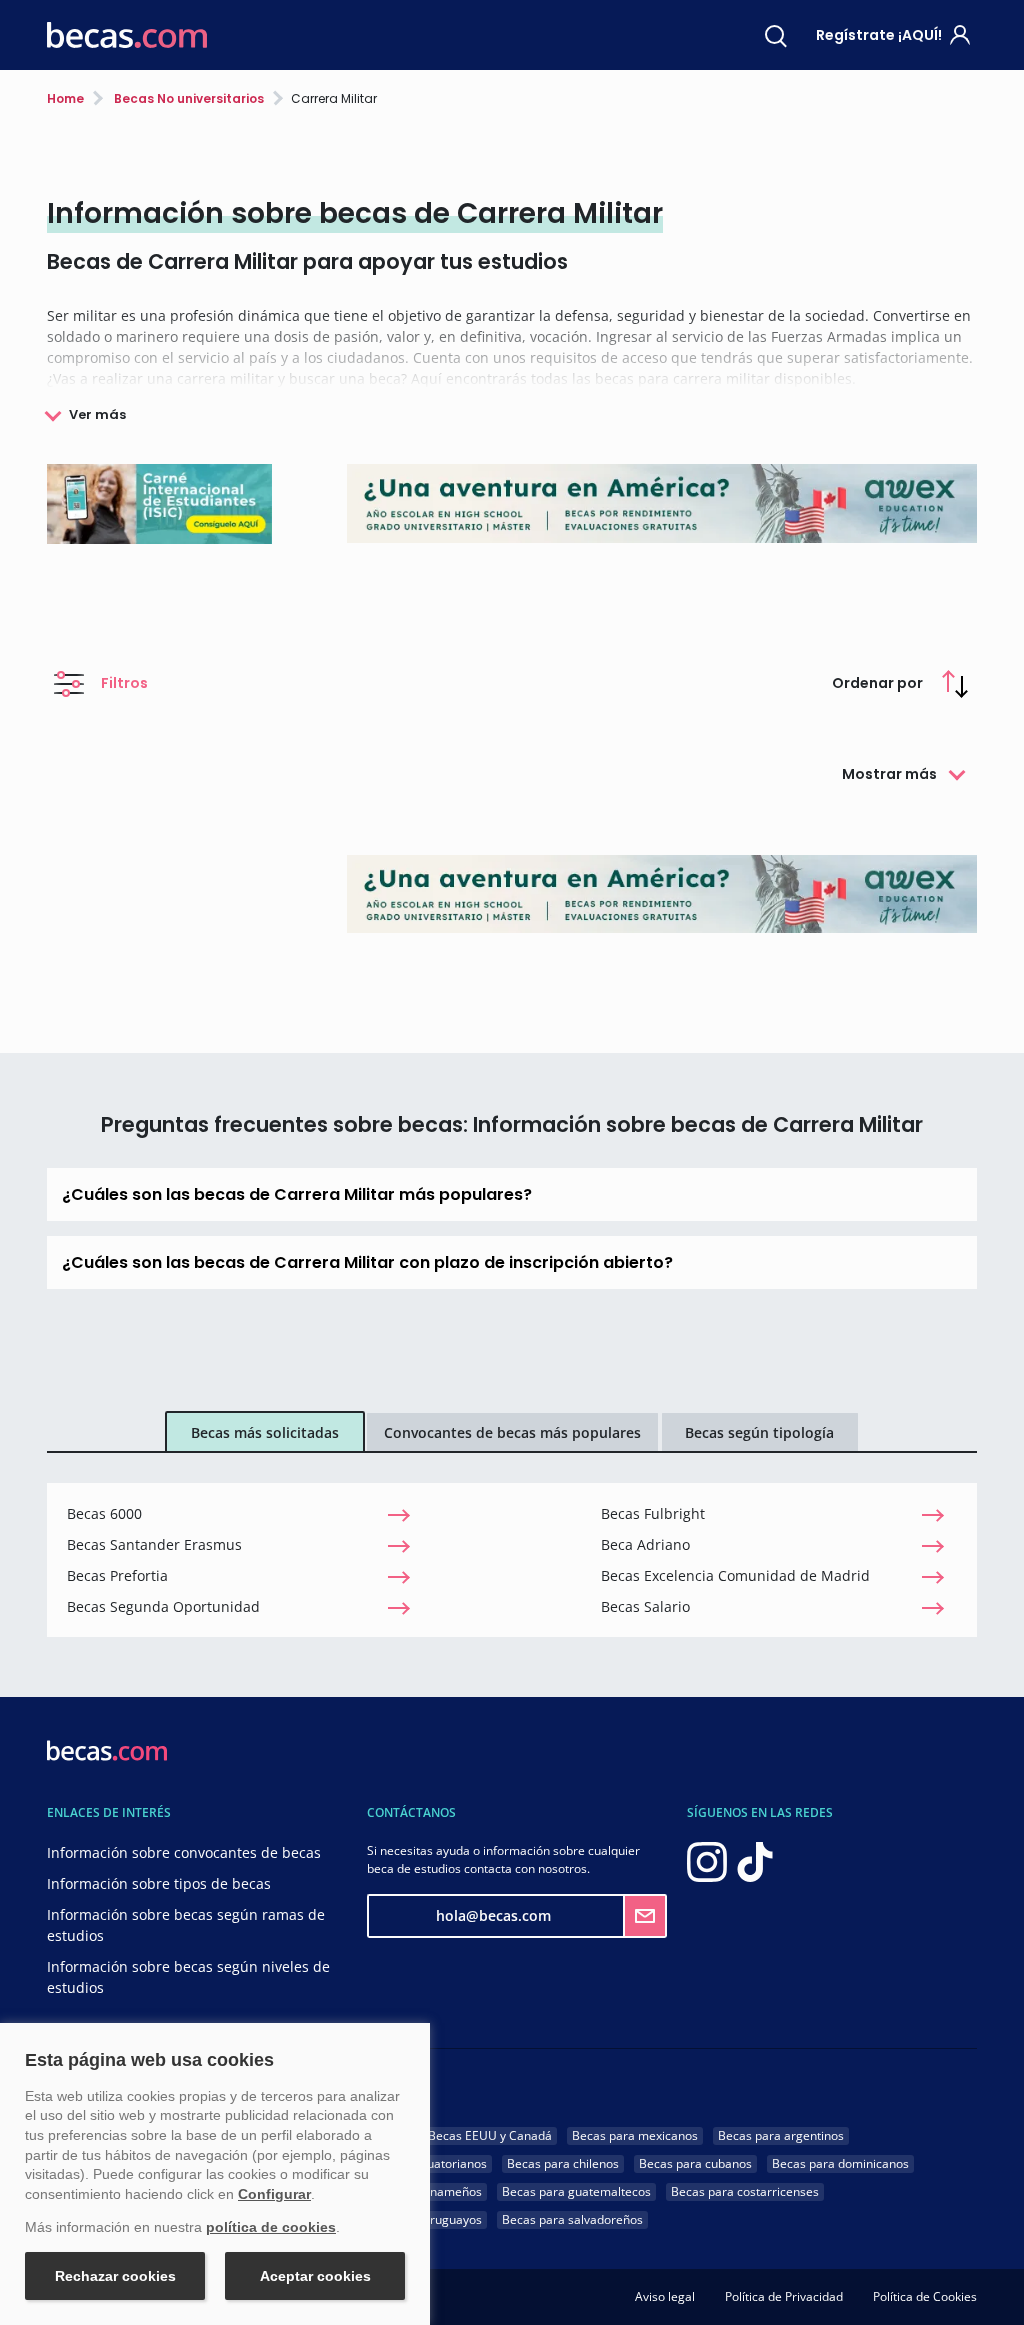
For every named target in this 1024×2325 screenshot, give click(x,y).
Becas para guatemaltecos (576, 2191)
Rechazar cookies (115, 2276)
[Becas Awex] (662, 894)
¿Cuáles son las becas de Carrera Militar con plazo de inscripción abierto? (367, 1262)
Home (65, 98)
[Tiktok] (755, 1860)
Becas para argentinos (781, 2135)
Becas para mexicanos (635, 2135)
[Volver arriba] (984, 2280)
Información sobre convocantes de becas (184, 1852)
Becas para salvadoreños (572, 2219)
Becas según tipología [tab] (759, 1432)
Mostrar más (889, 774)
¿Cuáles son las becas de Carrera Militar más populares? (297, 1194)
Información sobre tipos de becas (159, 1883)
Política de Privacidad (784, 2296)
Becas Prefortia (117, 1575)
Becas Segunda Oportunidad (163, 1606)
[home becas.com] (107, 1748)
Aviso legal (665, 2296)
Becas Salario (645, 1606)
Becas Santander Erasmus (154, 1544)
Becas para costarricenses (745, 2191)
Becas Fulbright (653, 1513)
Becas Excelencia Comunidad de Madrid (735, 1575)
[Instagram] (707, 1860)
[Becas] (127, 35)
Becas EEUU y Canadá (490, 2135)
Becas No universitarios (187, 98)
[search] (776, 35)
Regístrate (879, 35)
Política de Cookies (925, 2296)
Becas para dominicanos (840, 2163)
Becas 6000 (104, 1513)
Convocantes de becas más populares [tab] (512, 1432)
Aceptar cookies (315, 2276)
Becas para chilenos (563, 2163)
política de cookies (271, 2227)
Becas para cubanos (695, 2163)
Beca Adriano (645, 1544)
